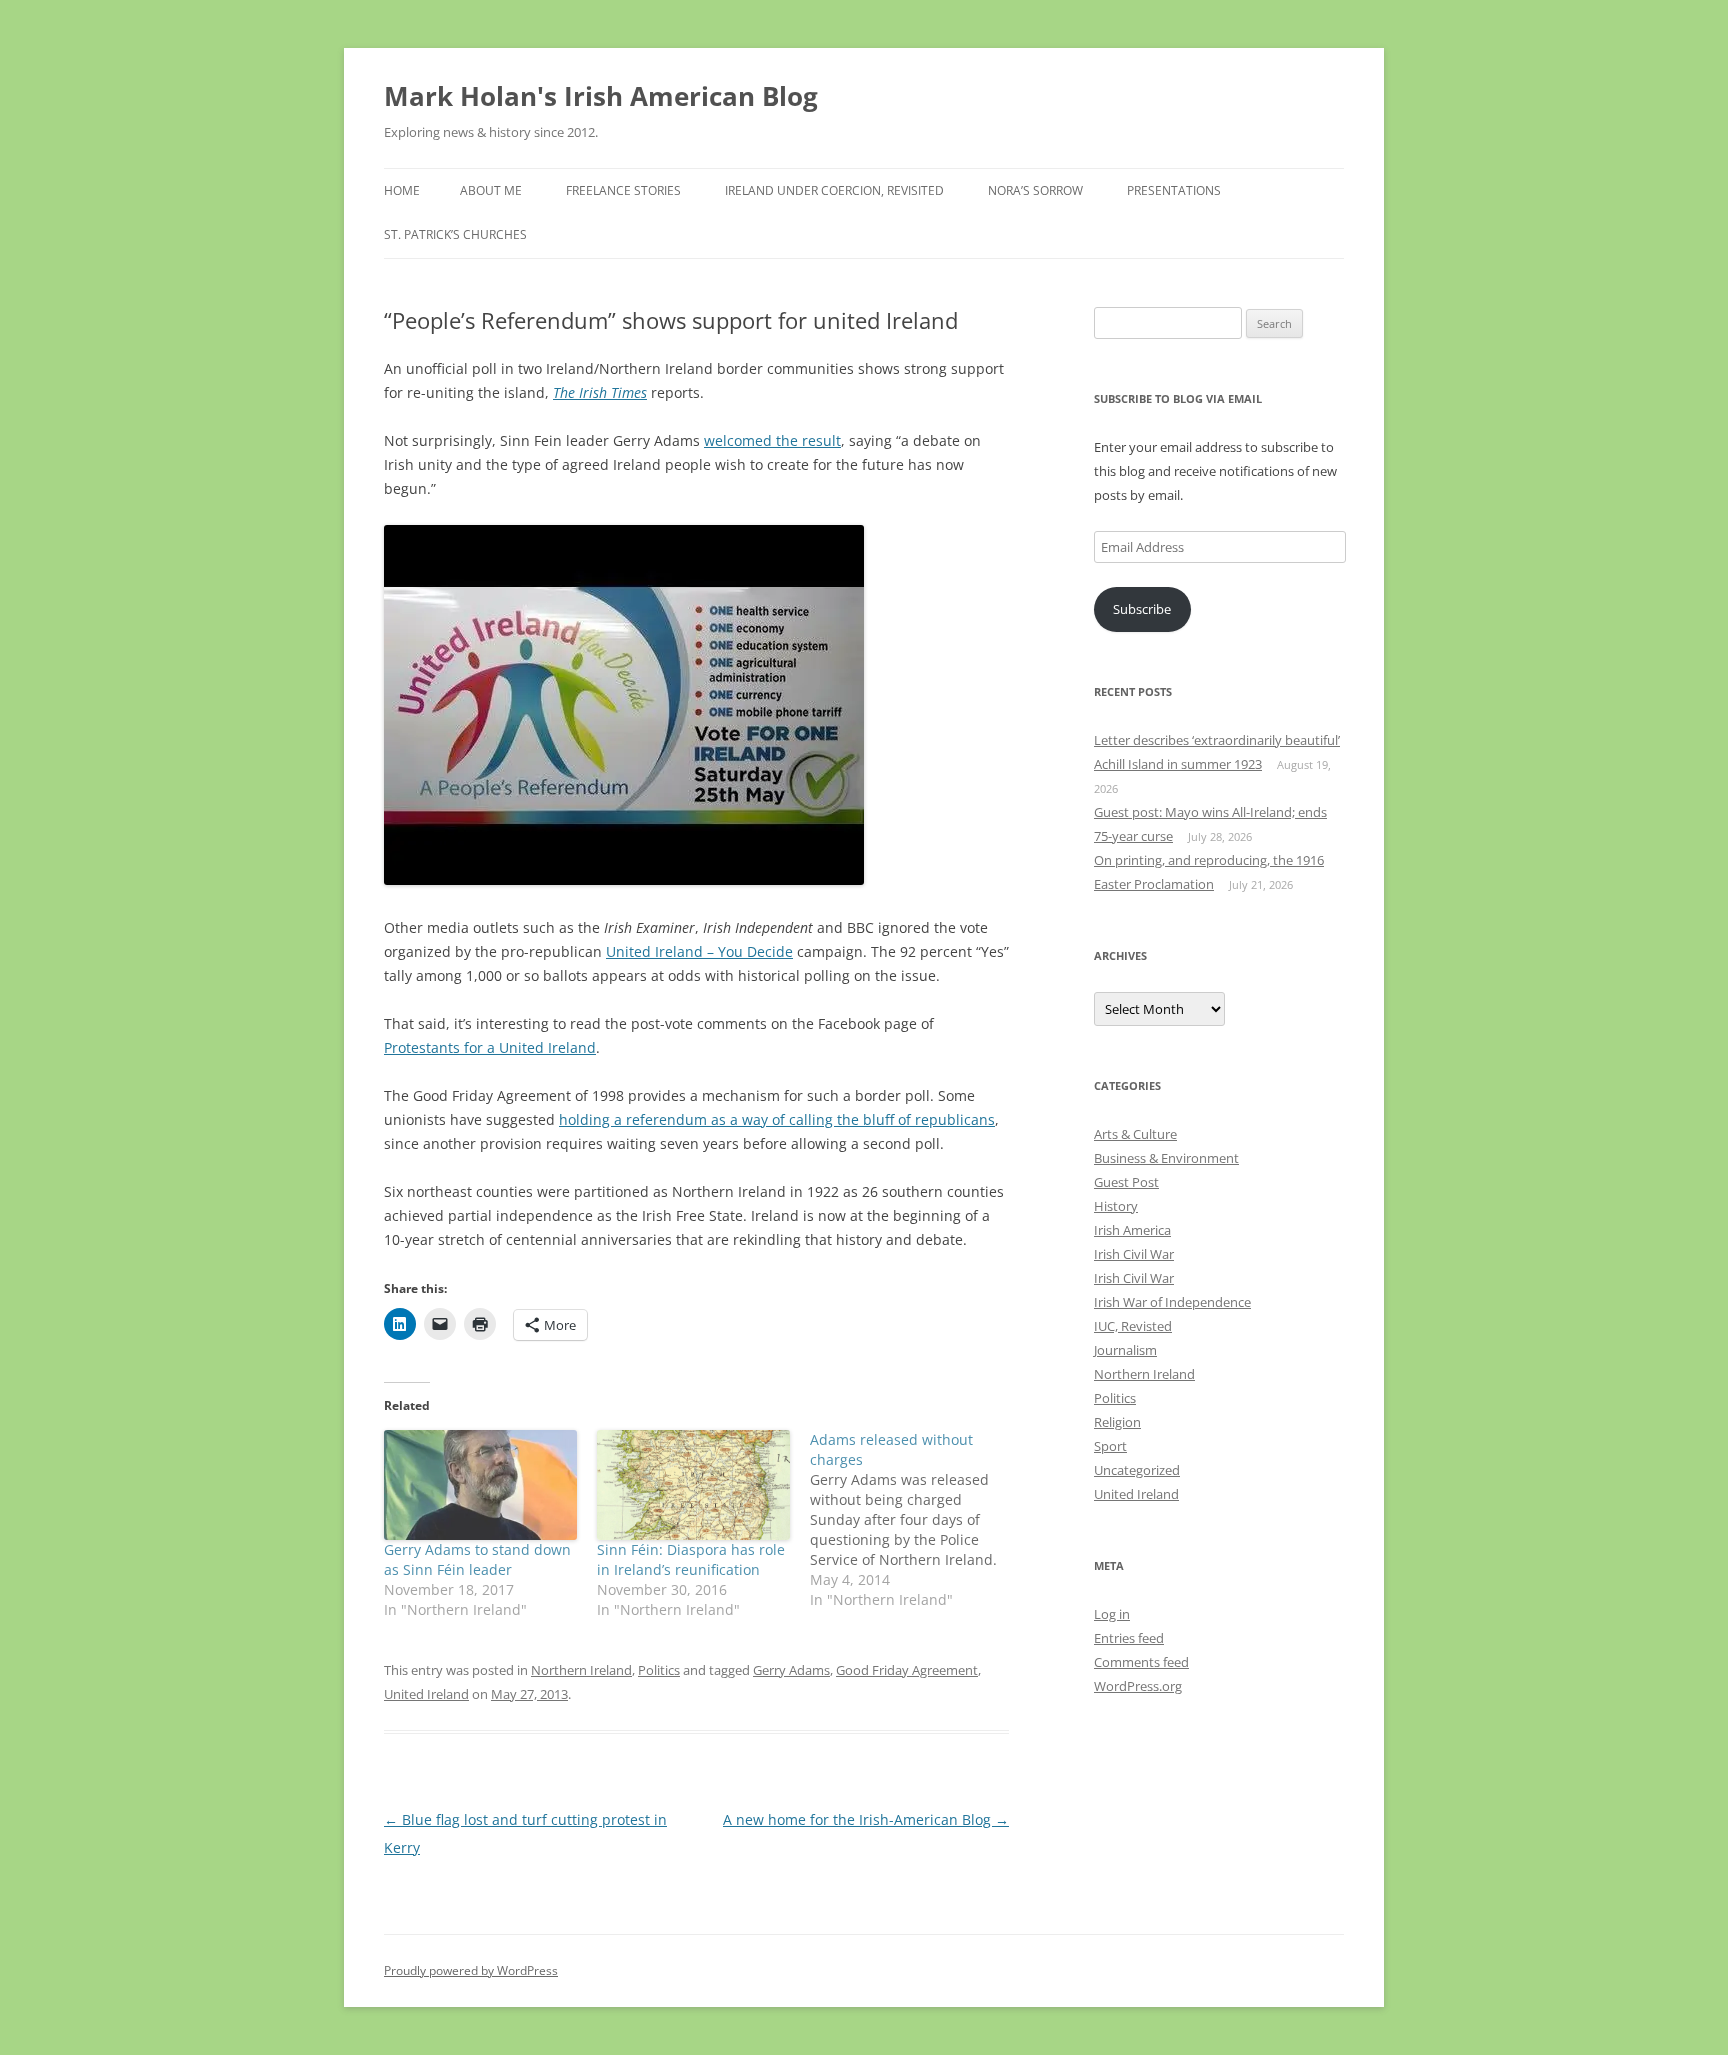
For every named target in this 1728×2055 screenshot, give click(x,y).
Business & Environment (1166, 1158)
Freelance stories (623, 190)
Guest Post (1126, 1182)
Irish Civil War (1134, 1254)
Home (402, 190)
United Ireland (426, 1694)
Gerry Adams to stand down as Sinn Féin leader (477, 1559)
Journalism (1125, 1350)
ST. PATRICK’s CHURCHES (455, 234)
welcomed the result (772, 440)
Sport (1110, 1446)
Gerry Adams (791, 1670)
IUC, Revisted (1133, 1326)
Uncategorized (1137, 1470)
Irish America (1132, 1230)
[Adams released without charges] (916, 1520)
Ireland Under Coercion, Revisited (834, 190)
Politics (659, 1670)
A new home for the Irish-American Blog (866, 1819)
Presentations (1174, 190)
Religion (1117, 1422)
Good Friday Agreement (907, 1670)
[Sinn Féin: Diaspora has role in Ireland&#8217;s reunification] (693, 1485)
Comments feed (1141, 1662)
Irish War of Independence (1172, 1302)
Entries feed (1129, 1638)
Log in (1112, 1614)
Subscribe (1142, 609)
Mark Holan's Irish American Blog (601, 96)
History (1116, 1206)
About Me (491, 190)
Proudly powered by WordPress (471, 1970)
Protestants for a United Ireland (490, 1047)
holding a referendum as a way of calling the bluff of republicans (777, 1119)
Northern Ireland (581, 1670)
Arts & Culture (1135, 1134)
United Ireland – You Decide (699, 951)
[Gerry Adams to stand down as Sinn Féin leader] (480, 1485)
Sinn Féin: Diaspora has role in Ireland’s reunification (691, 1559)
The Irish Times (600, 392)
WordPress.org (1138, 1686)
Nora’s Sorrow (1035, 190)
